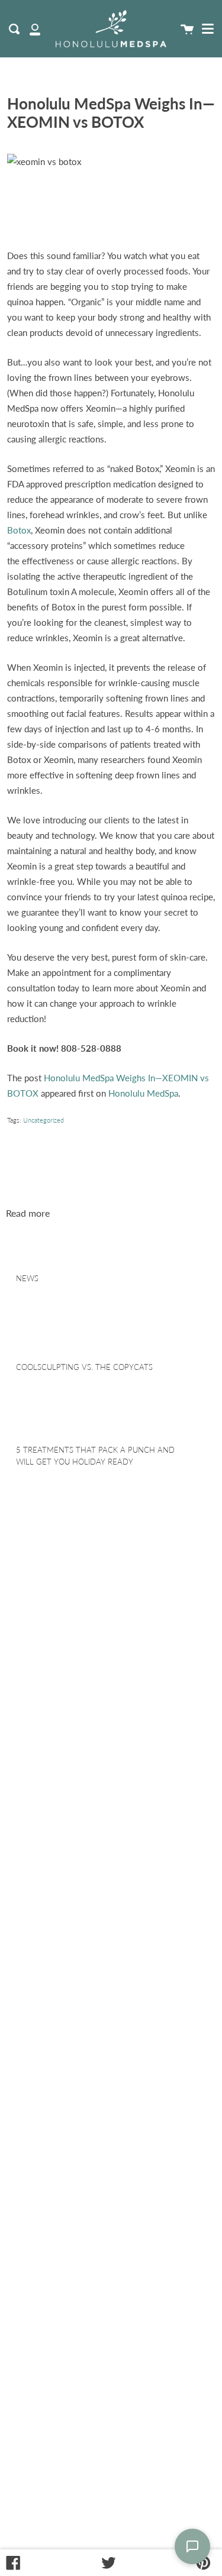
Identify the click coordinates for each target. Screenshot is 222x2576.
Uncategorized (44, 1120)
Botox (19, 530)
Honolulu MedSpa (143, 1093)
